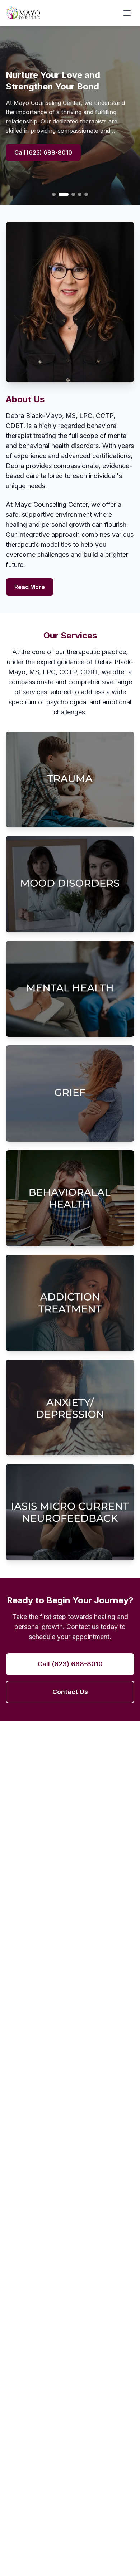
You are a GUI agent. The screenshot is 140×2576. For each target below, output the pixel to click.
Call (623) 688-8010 (43, 152)
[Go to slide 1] (54, 194)
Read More (30, 587)
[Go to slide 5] (86, 194)
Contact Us (70, 1692)
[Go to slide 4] (80, 194)
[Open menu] (127, 13)
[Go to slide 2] (64, 194)
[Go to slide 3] (73, 194)
